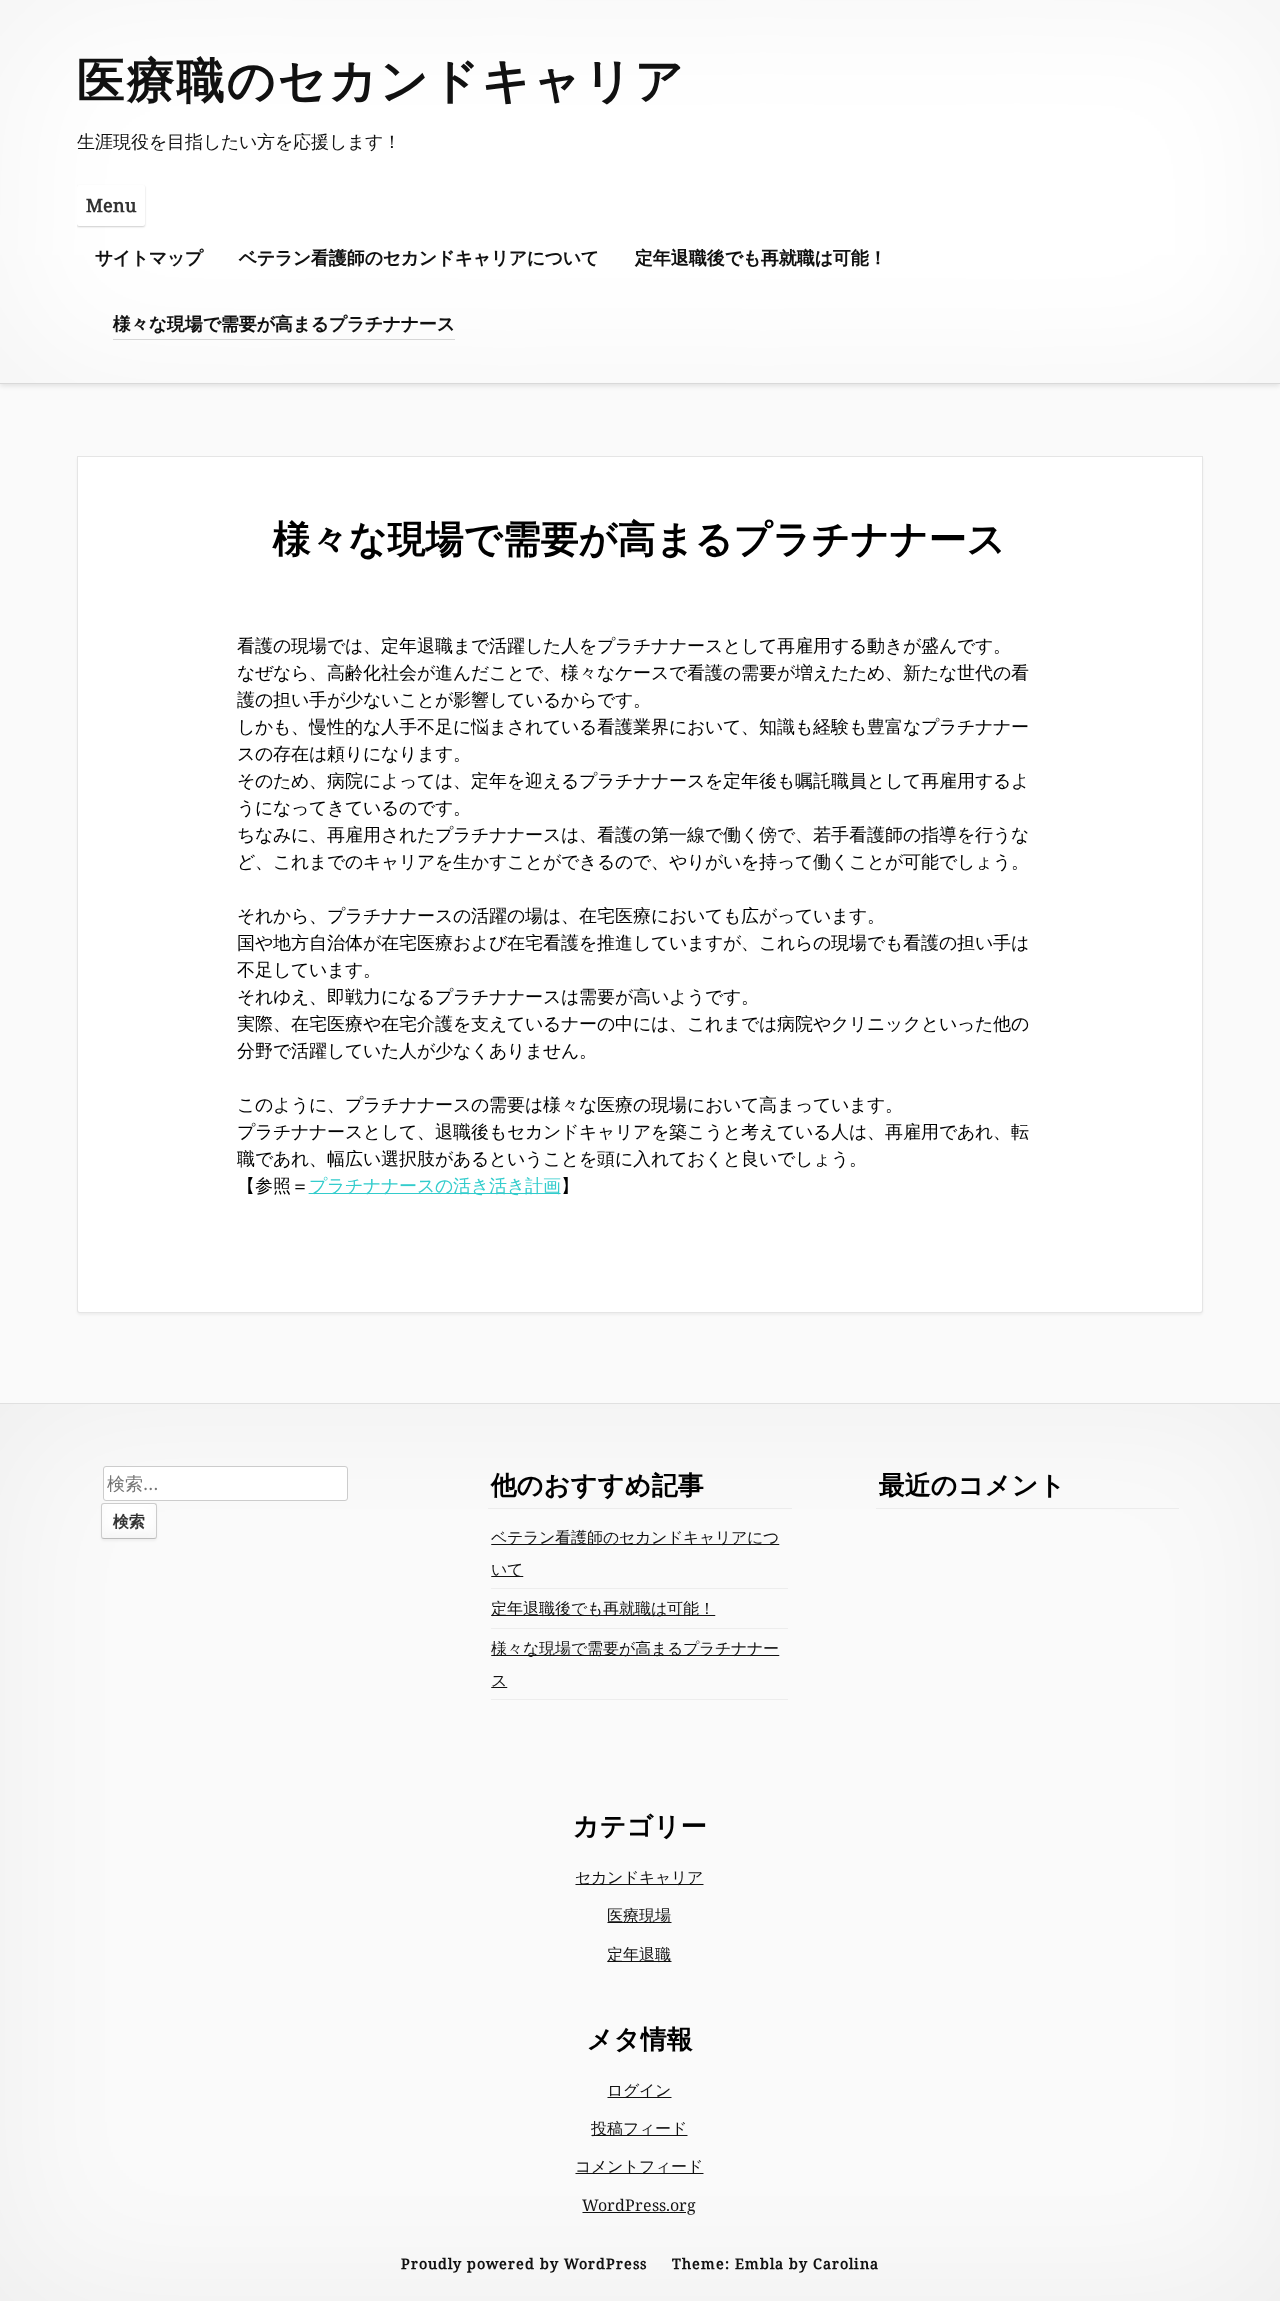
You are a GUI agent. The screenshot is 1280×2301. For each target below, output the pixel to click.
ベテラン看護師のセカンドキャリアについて (419, 257)
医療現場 (639, 1915)
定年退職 (639, 1954)
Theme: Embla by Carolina (775, 2263)
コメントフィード (639, 2166)
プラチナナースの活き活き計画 (435, 1185)
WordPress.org (639, 2205)
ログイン (639, 2090)
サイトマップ (149, 257)
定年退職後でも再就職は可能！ (761, 257)
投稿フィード (639, 2128)
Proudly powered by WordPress (524, 2263)
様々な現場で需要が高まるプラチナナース (284, 323)
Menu (111, 205)
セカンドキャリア (639, 1877)
